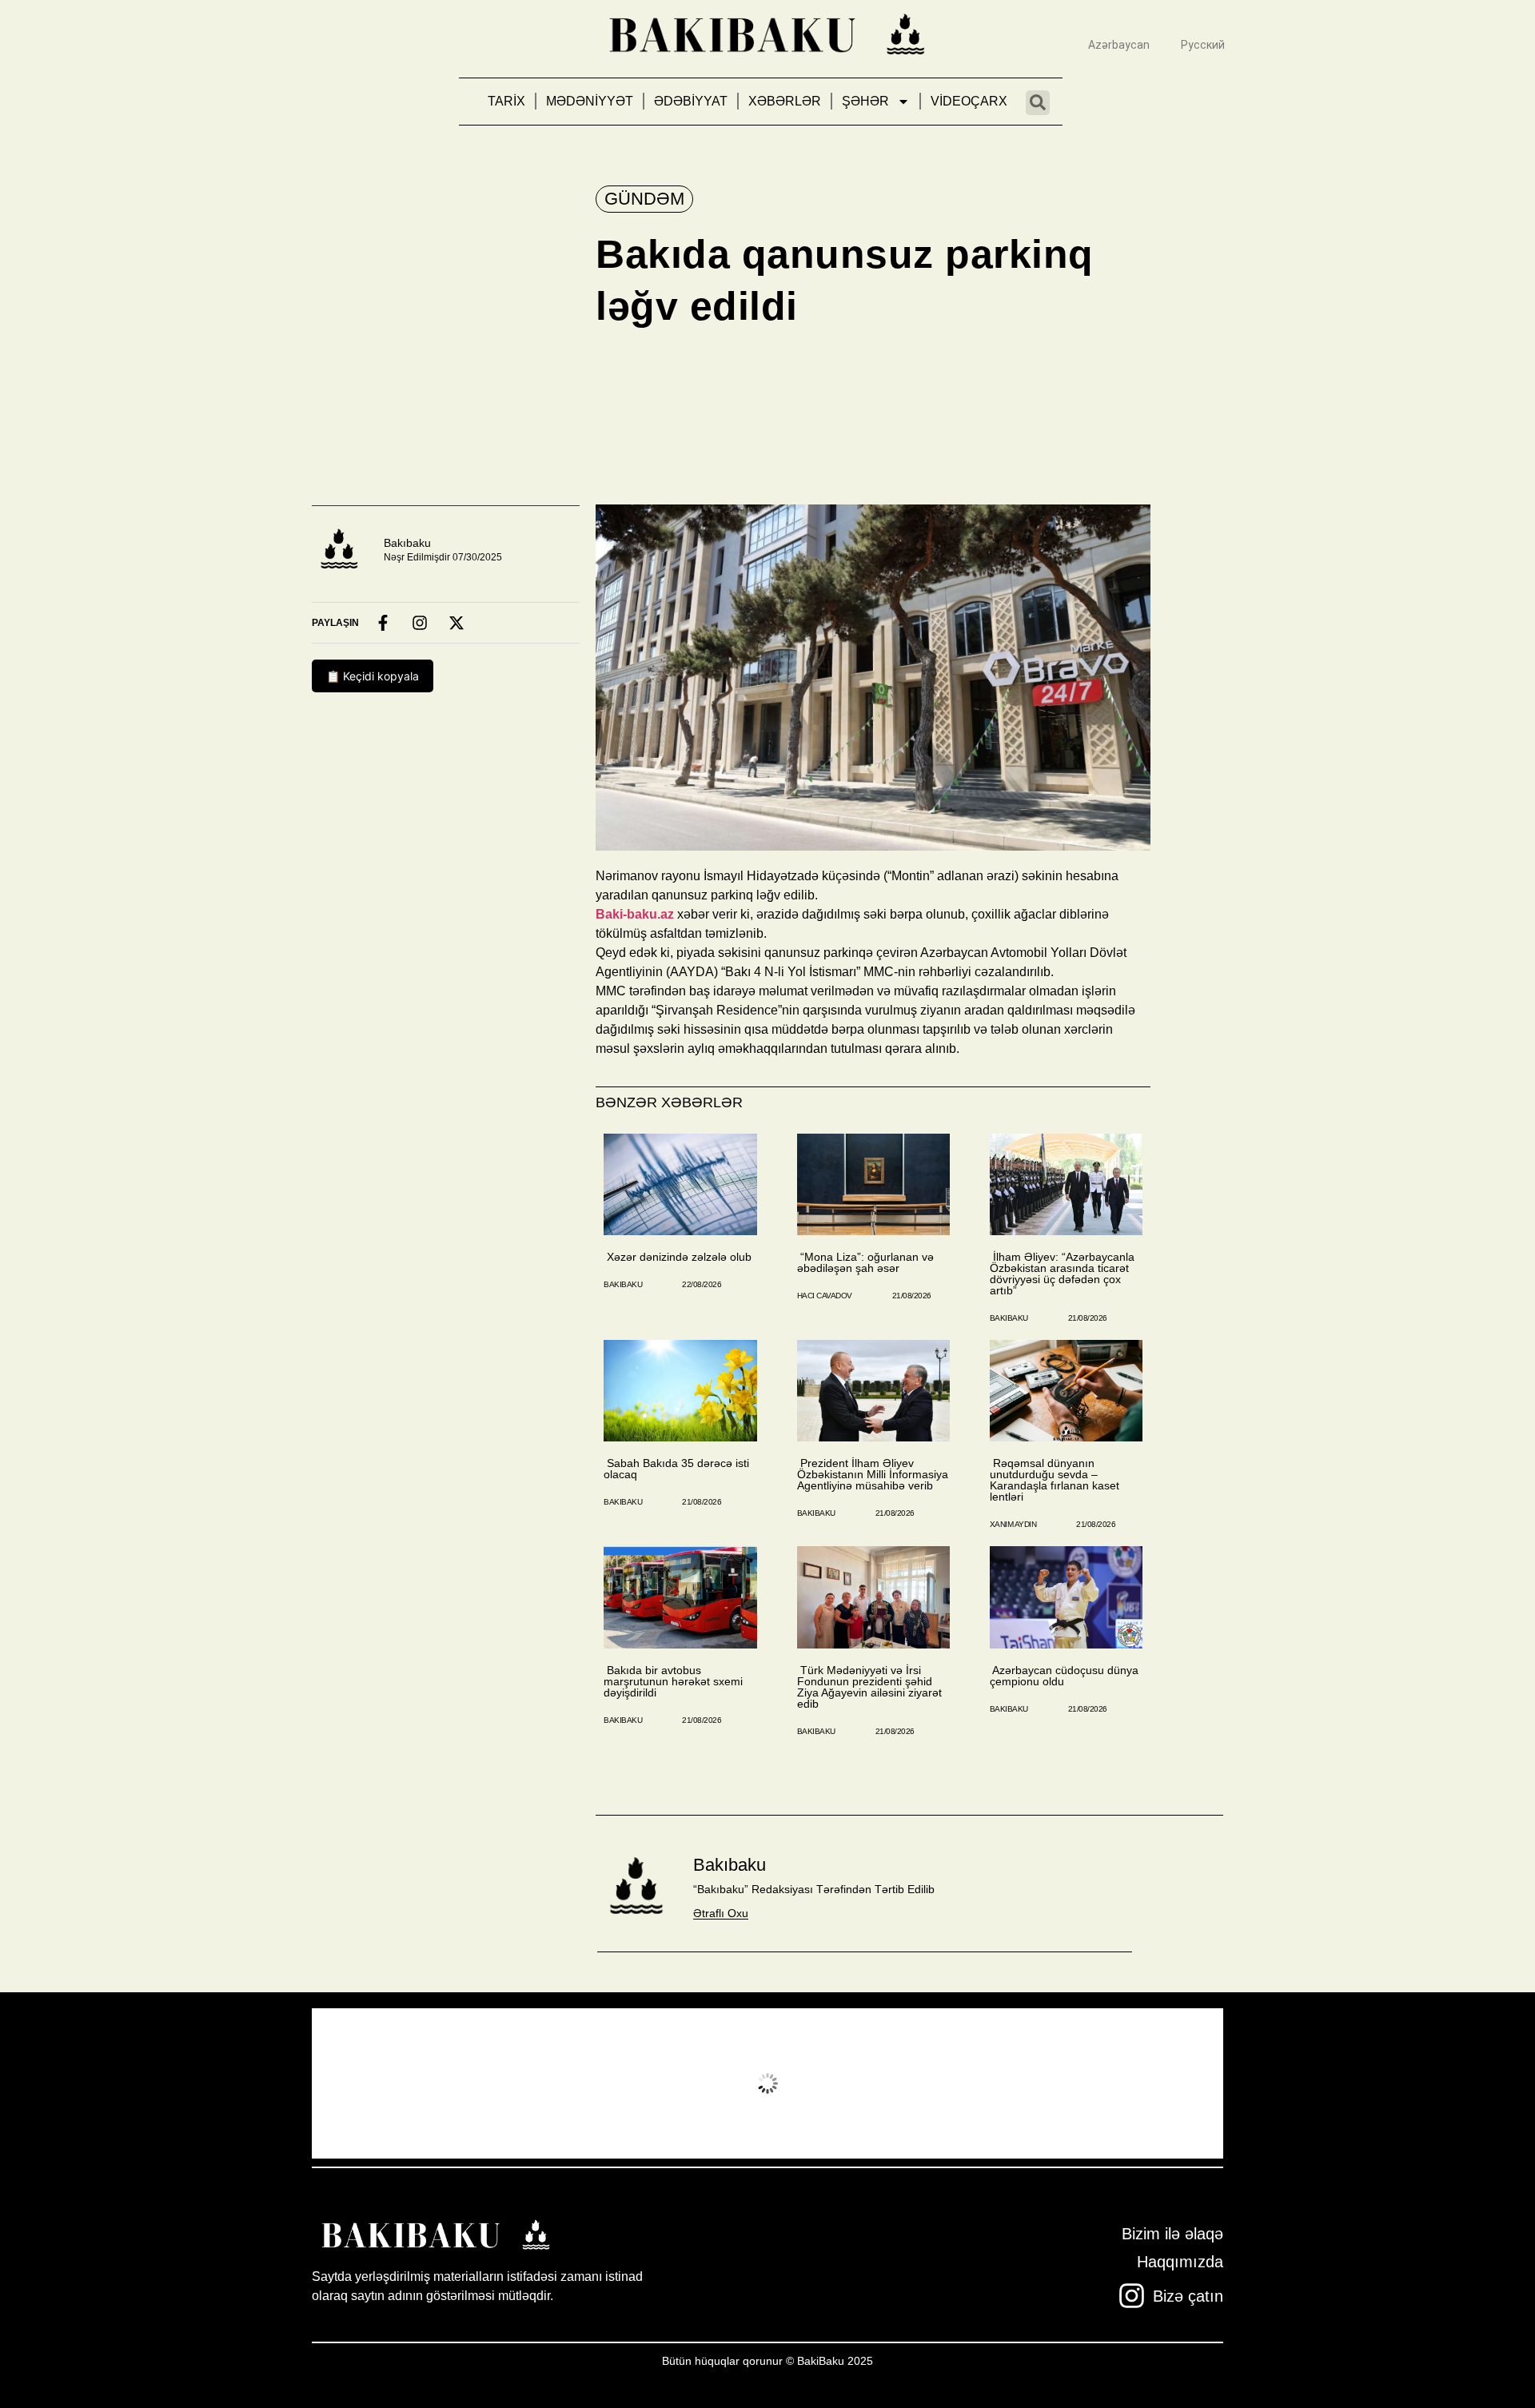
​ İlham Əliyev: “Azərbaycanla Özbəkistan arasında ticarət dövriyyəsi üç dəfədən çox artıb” (1062, 1274)
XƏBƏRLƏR (785, 101)
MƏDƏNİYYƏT (590, 101)
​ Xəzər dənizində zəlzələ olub (678, 1257)
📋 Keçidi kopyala (373, 676)
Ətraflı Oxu (721, 1913)
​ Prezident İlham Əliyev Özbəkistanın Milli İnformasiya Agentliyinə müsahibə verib (873, 1474)
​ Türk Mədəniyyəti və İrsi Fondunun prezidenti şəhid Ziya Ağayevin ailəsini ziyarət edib (869, 1687)
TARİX (506, 101)
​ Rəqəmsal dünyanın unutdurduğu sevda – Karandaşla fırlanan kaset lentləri (1055, 1480)
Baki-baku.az (635, 914)
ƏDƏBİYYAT (691, 101)
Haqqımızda (1180, 2262)
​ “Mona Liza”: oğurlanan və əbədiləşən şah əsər (865, 1262)
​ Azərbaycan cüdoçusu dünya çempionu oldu (1064, 1676)
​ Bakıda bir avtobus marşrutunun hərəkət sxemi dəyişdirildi (673, 1681)
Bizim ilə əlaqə (1172, 2234)
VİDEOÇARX (969, 101)
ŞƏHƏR (865, 101)
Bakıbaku (407, 543)
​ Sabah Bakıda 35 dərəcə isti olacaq (676, 1469)
